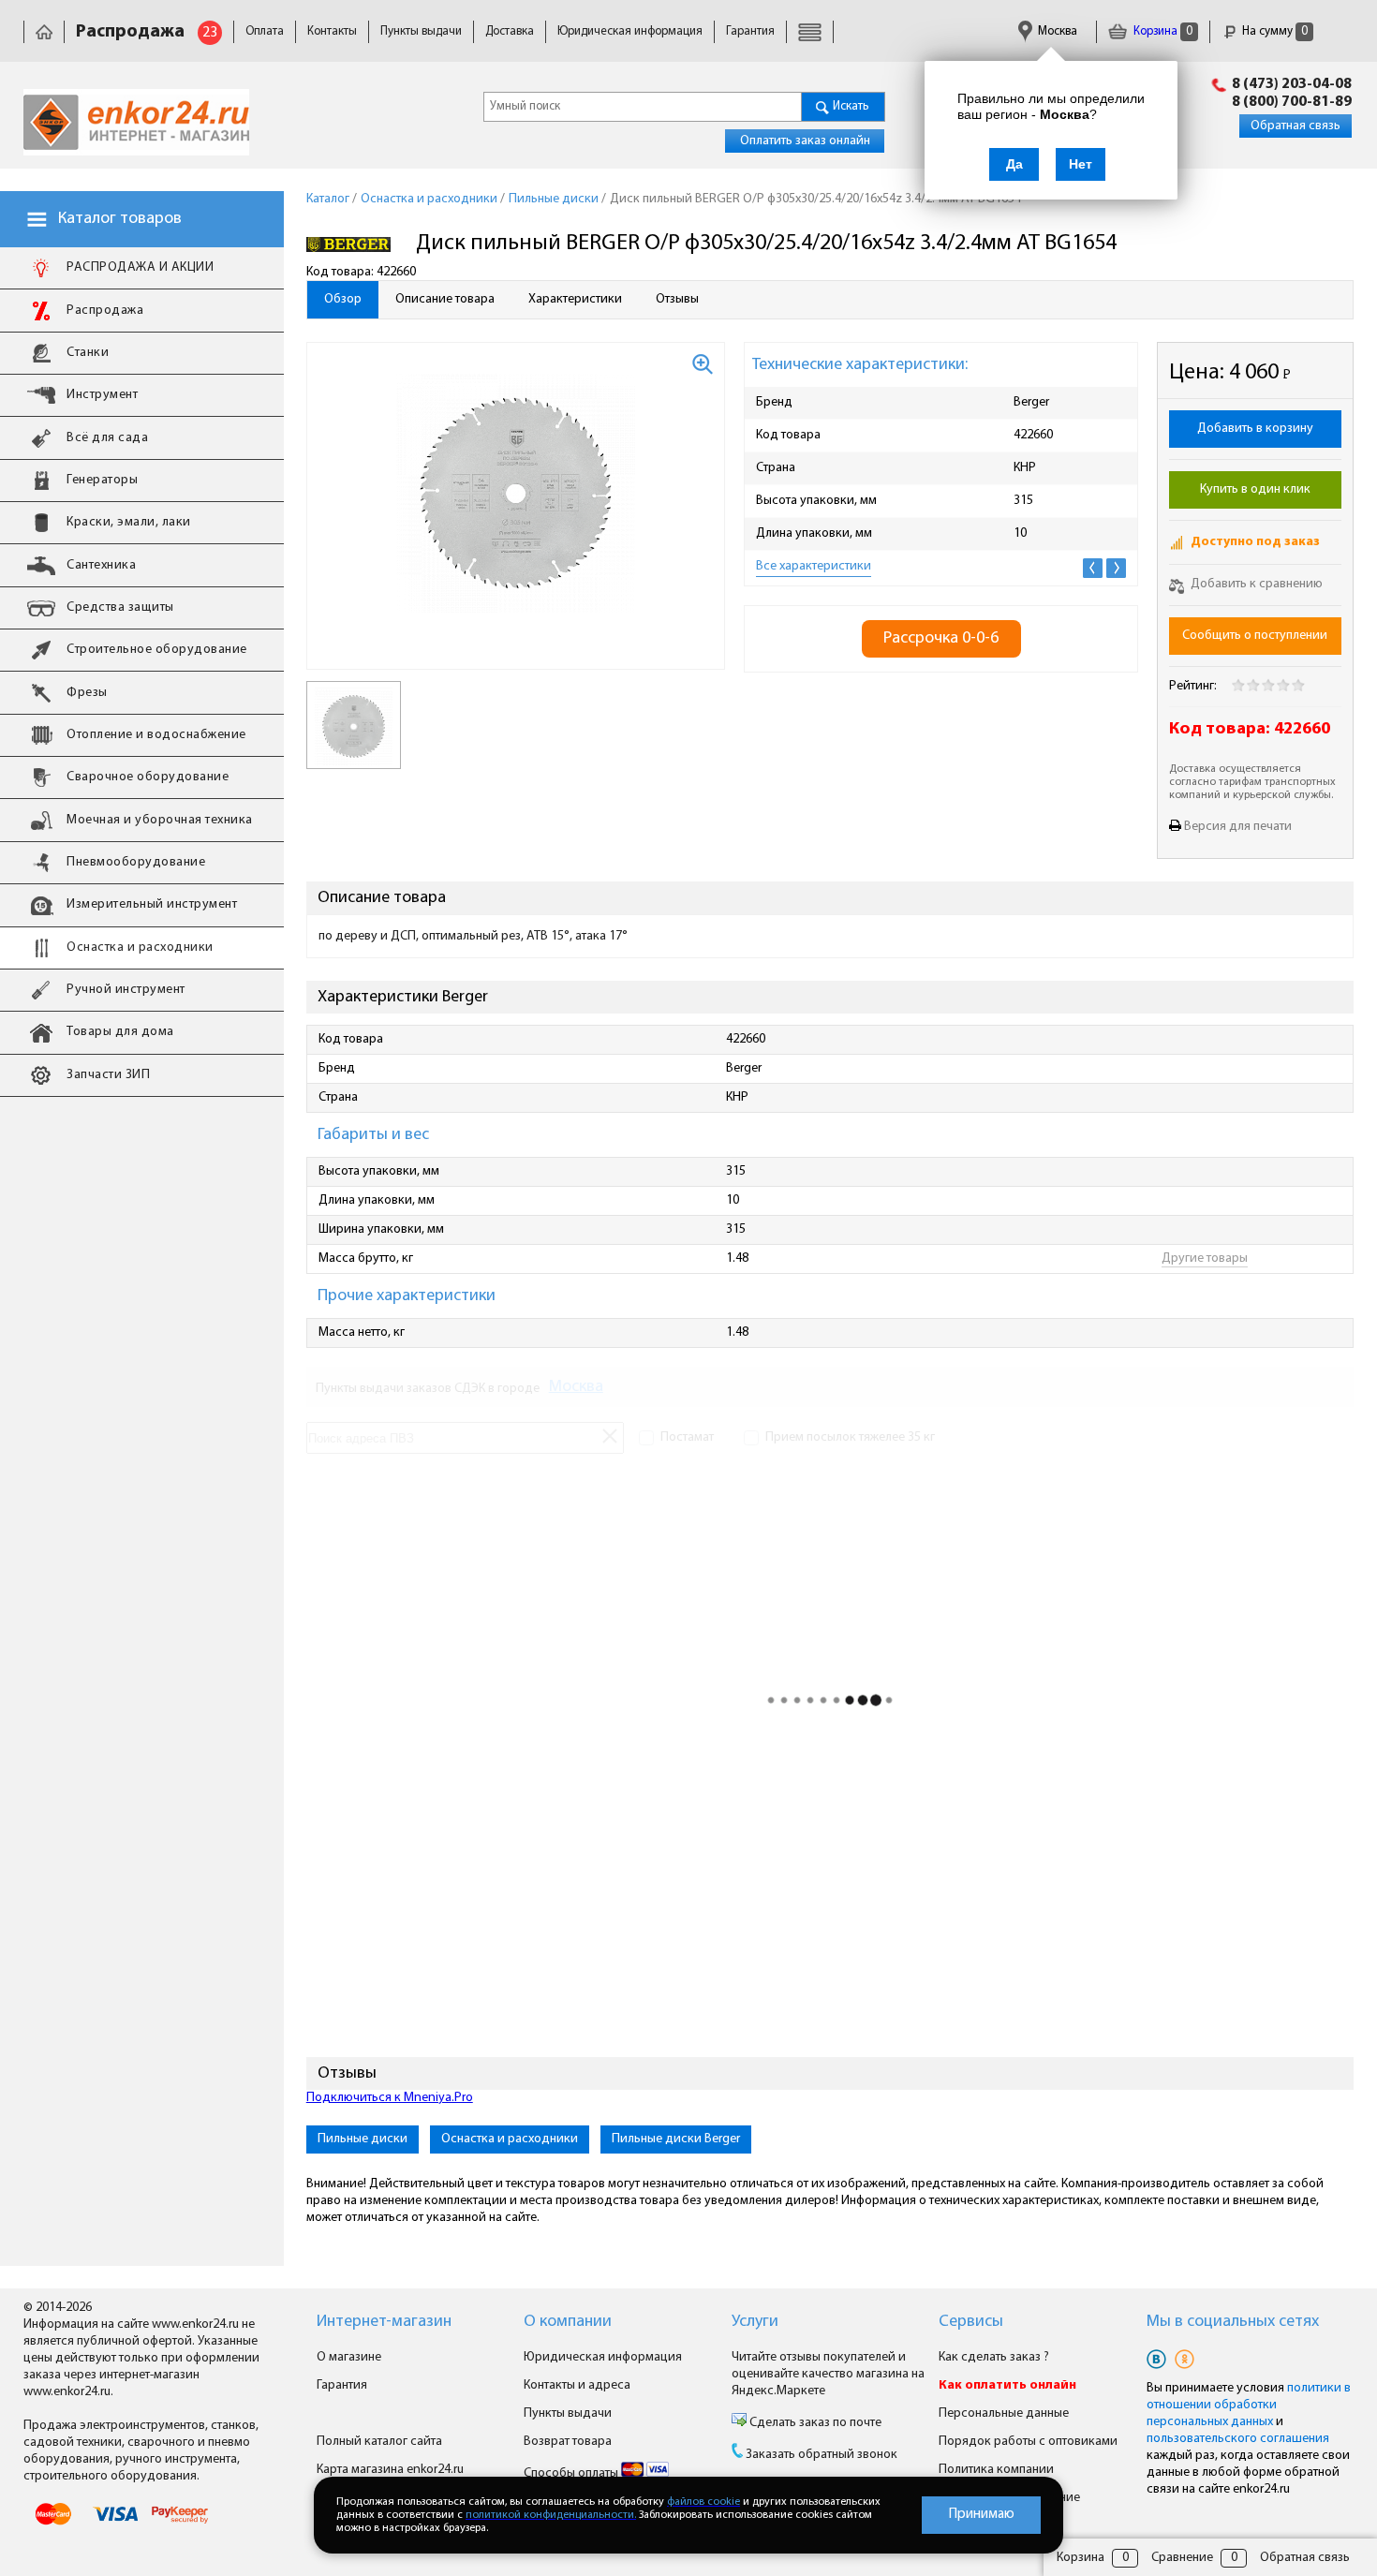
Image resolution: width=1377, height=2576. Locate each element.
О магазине (349, 2357)
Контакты (332, 31)
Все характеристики (814, 566)
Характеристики (575, 299)
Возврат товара (568, 2442)
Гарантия (750, 31)
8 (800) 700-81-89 (1292, 102)
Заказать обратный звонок (822, 2455)
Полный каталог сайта (379, 2442)
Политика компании (996, 2470)
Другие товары (1205, 1258)
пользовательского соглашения (1238, 2439)
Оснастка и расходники (510, 2139)
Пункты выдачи (421, 31)
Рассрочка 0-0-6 (941, 638)
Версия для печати (1238, 827)
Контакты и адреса (577, 2385)
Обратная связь (1296, 126)
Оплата (265, 31)
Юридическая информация (630, 31)
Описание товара (445, 299)
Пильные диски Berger (676, 2139)
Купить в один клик (1255, 489)
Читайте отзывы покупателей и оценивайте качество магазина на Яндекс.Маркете (828, 2374)
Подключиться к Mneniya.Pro (390, 2098)
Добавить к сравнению (1255, 584)
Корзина (1162, 31)
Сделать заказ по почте (814, 2423)
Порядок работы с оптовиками (1028, 2442)
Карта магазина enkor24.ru (390, 2470)
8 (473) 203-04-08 (1292, 84)
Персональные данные (1004, 2413)
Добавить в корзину (1255, 429)
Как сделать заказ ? (994, 2357)
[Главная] (44, 31)
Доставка (510, 31)
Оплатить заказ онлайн (805, 141)
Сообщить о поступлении (1255, 636)
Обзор (343, 299)
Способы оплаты (572, 2473)
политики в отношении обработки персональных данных (1249, 2405)
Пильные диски (363, 2139)
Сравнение (1182, 2558)
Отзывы (677, 299)
